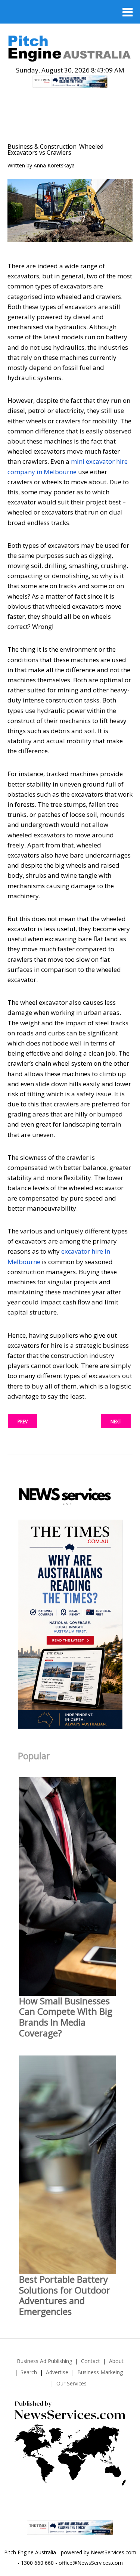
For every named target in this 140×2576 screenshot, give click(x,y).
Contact (91, 2361)
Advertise (57, 2372)
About (116, 2361)
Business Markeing (100, 2372)
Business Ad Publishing (44, 2361)
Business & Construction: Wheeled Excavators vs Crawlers (55, 149)
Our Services (71, 2383)
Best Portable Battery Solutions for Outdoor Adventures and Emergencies (65, 2295)
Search (29, 2372)
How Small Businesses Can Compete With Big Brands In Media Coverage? (66, 2017)
